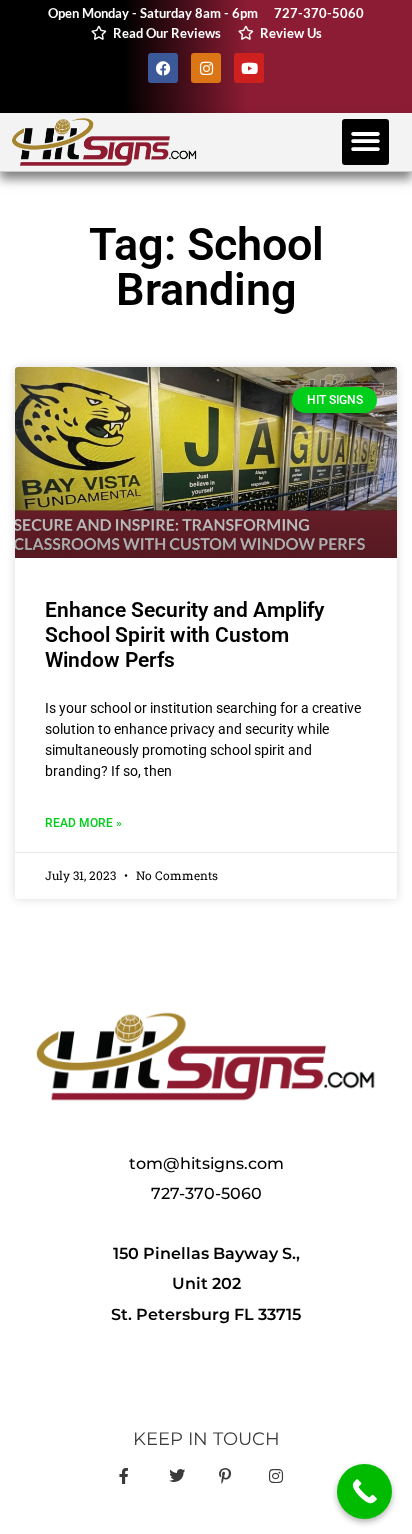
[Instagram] (206, 68)
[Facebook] (163, 68)
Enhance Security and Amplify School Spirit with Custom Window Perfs (184, 635)
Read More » (83, 823)
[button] (365, 142)
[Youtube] (249, 68)
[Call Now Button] (364, 1491)
